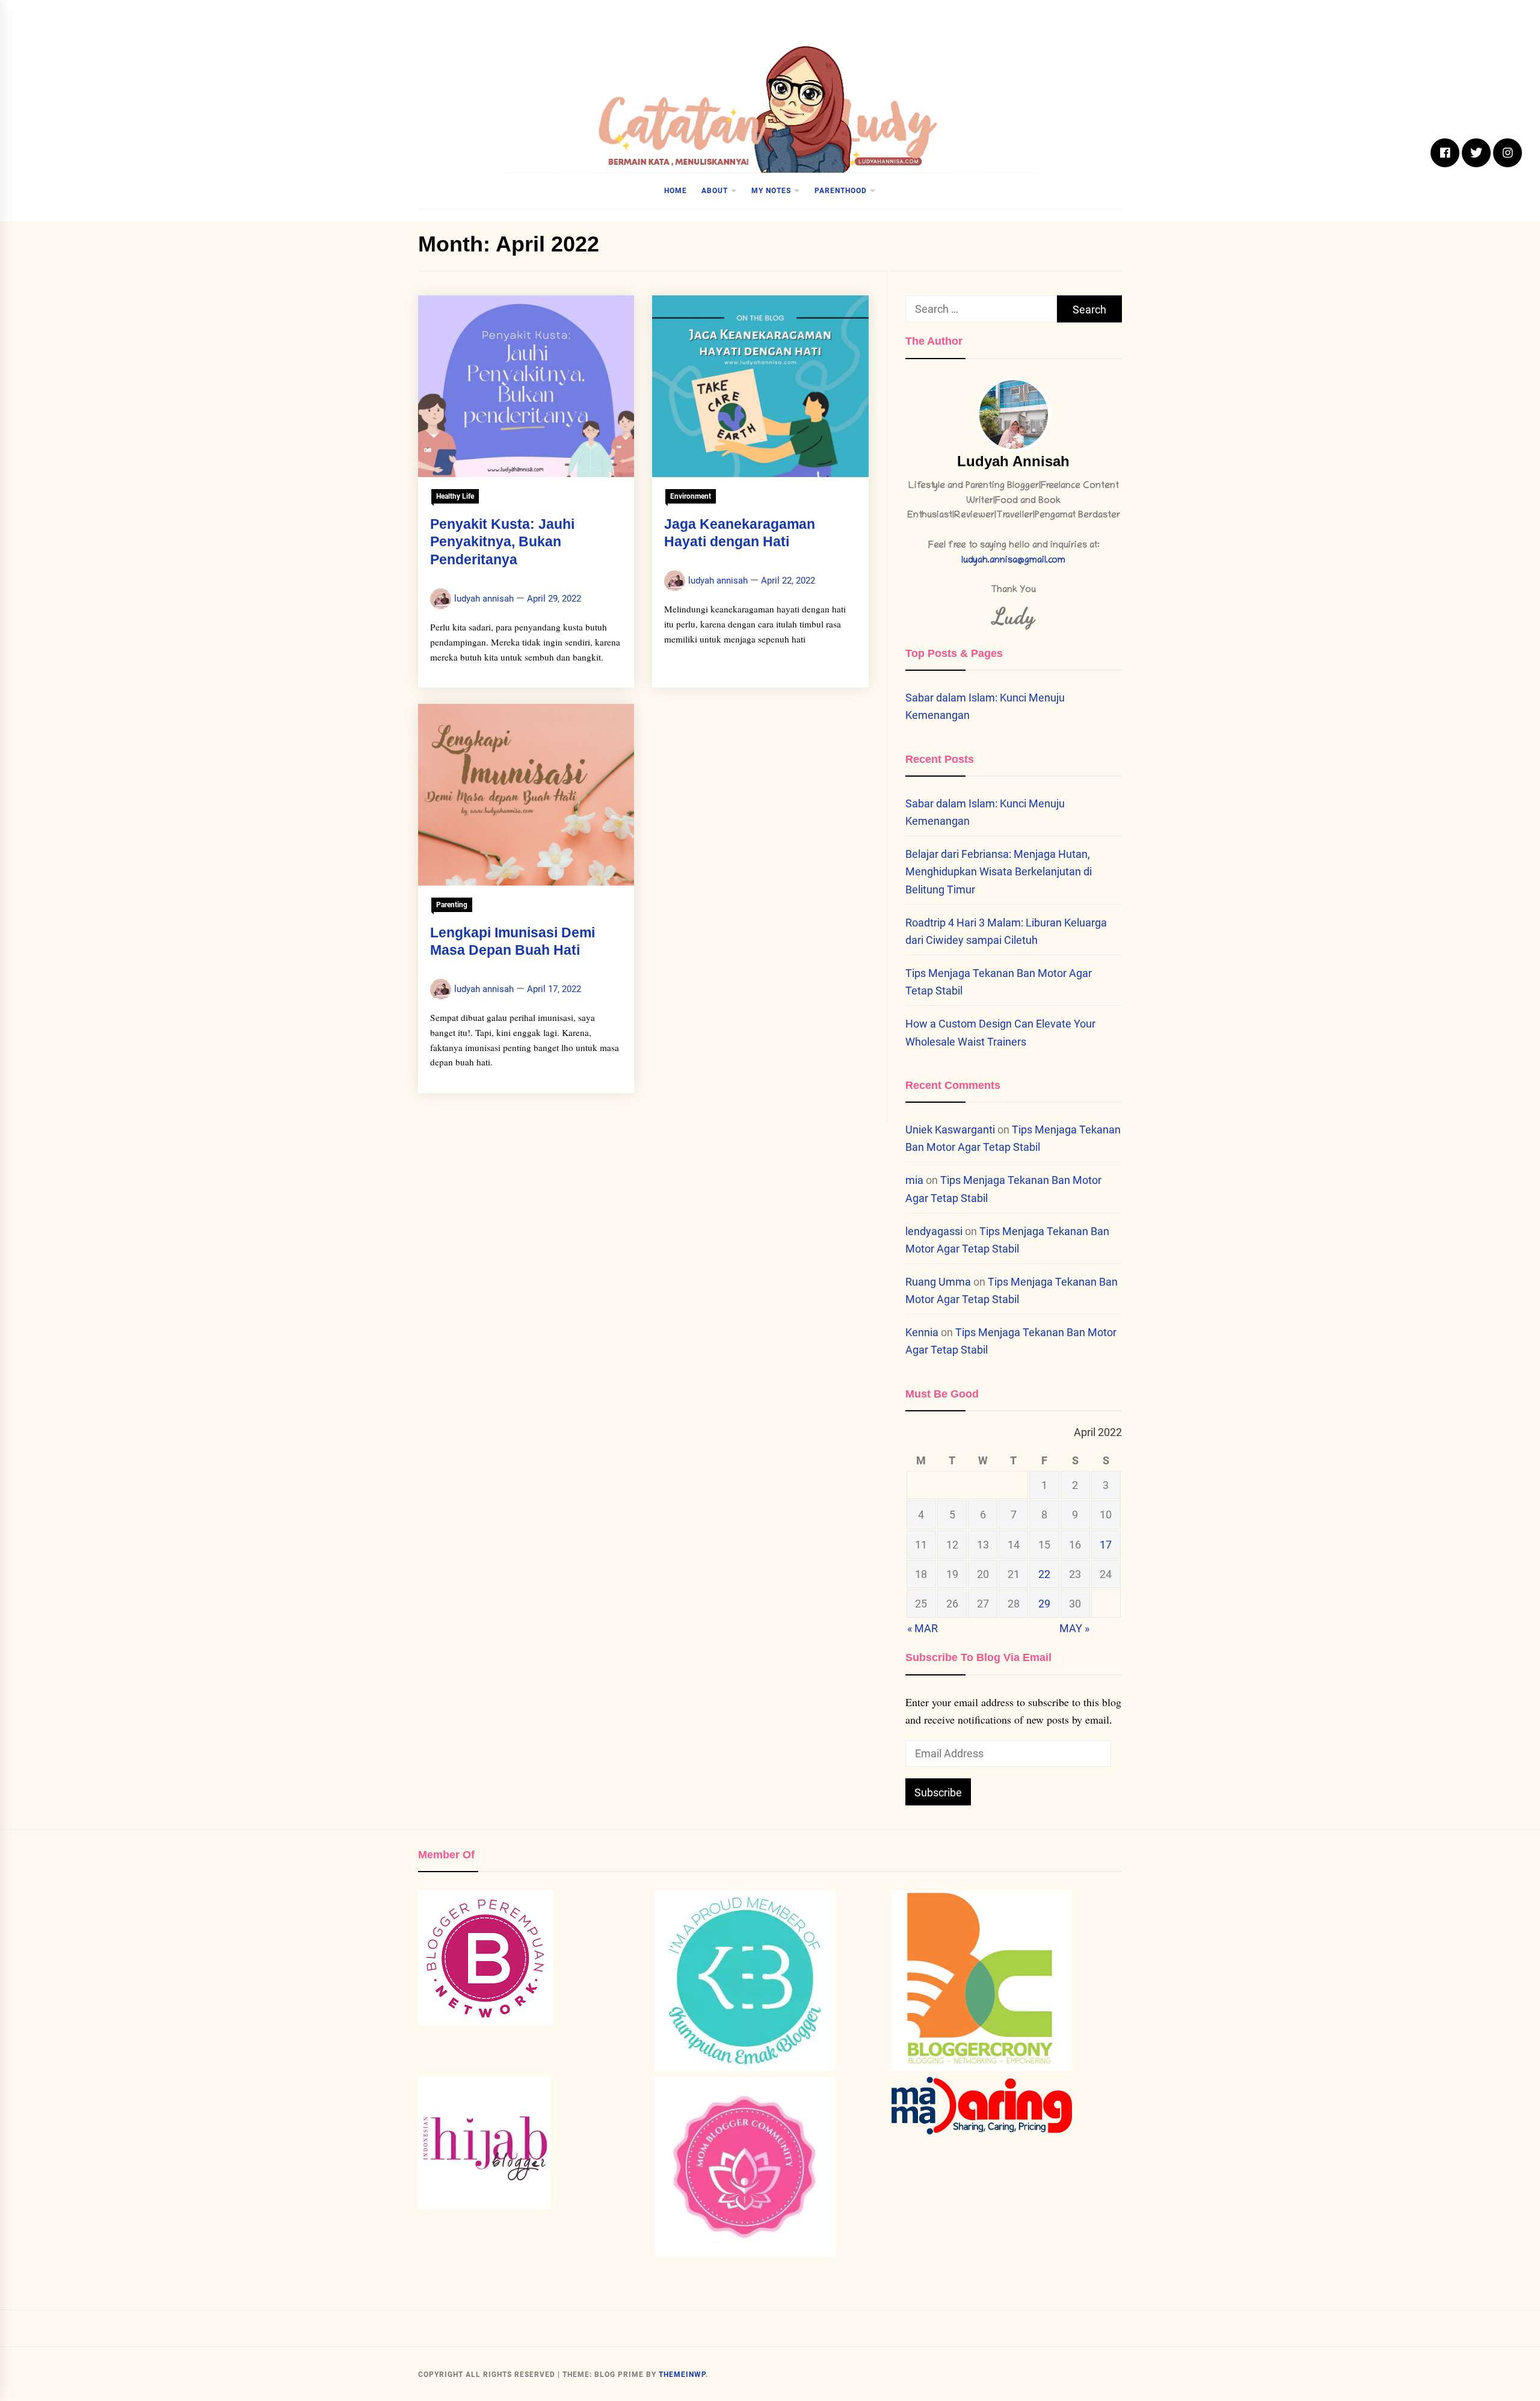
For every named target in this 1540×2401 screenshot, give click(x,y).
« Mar (922, 1628)
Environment (691, 496)
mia (914, 1180)
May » (1074, 1628)
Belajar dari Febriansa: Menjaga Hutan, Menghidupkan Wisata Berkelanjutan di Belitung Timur (999, 871)
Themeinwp (682, 2375)
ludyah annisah (484, 599)
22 (1044, 1574)
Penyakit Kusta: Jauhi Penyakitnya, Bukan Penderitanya (502, 542)
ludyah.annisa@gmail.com (1013, 561)
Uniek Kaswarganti (950, 1130)
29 (1044, 1604)
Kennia (922, 1332)
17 (1106, 1545)
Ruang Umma (938, 1282)
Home (676, 191)
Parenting (452, 905)
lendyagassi (934, 1231)
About (715, 191)
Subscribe (938, 1792)
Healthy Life (455, 496)
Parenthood (841, 191)
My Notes (771, 191)
